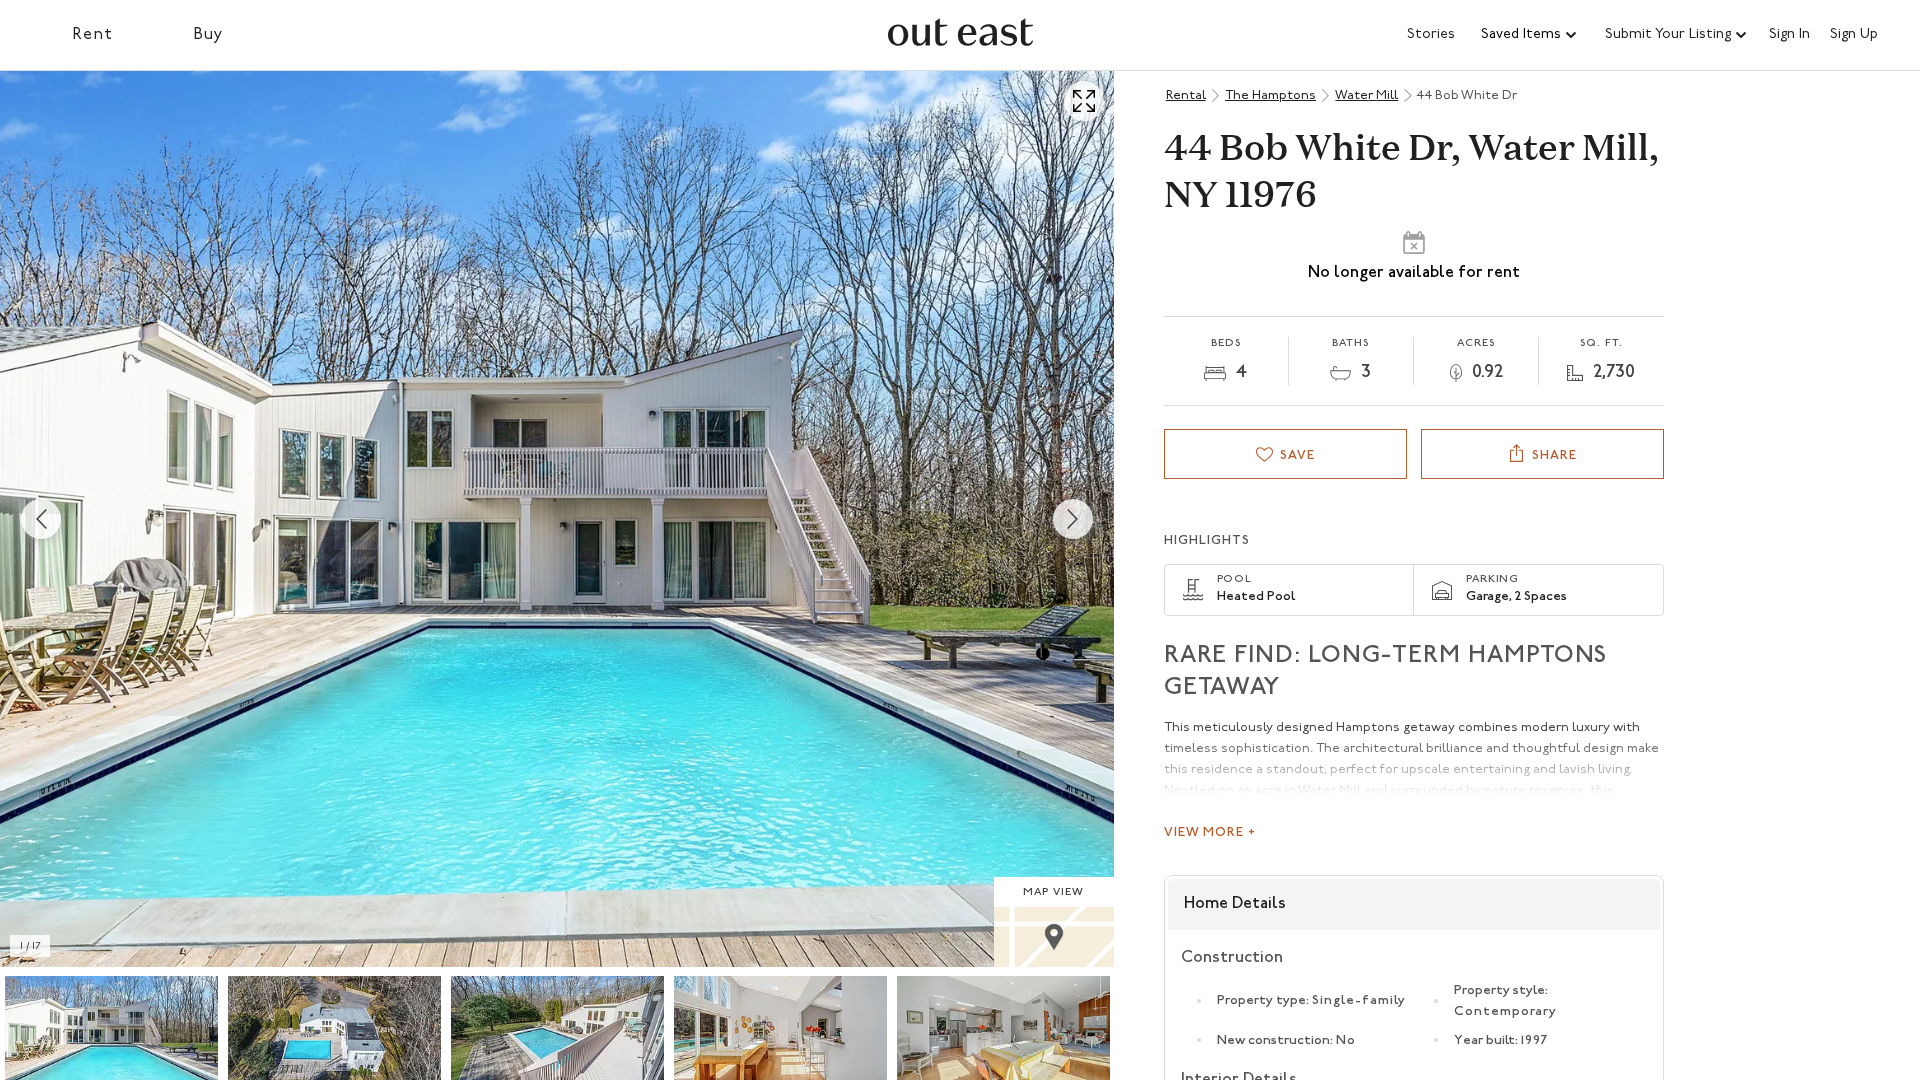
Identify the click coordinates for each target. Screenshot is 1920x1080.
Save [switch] (1297, 455)
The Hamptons (1270, 95)
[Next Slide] (1073, 519)
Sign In (1789, 35)
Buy (208, 35)
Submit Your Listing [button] (1668, 34)
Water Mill (1366, 95)
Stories (1431, 34)
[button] (1530, 35)
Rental (1186, 95)
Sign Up (1854, 35)
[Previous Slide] (41, 519)
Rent (92, 35)
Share (1554, 455)
